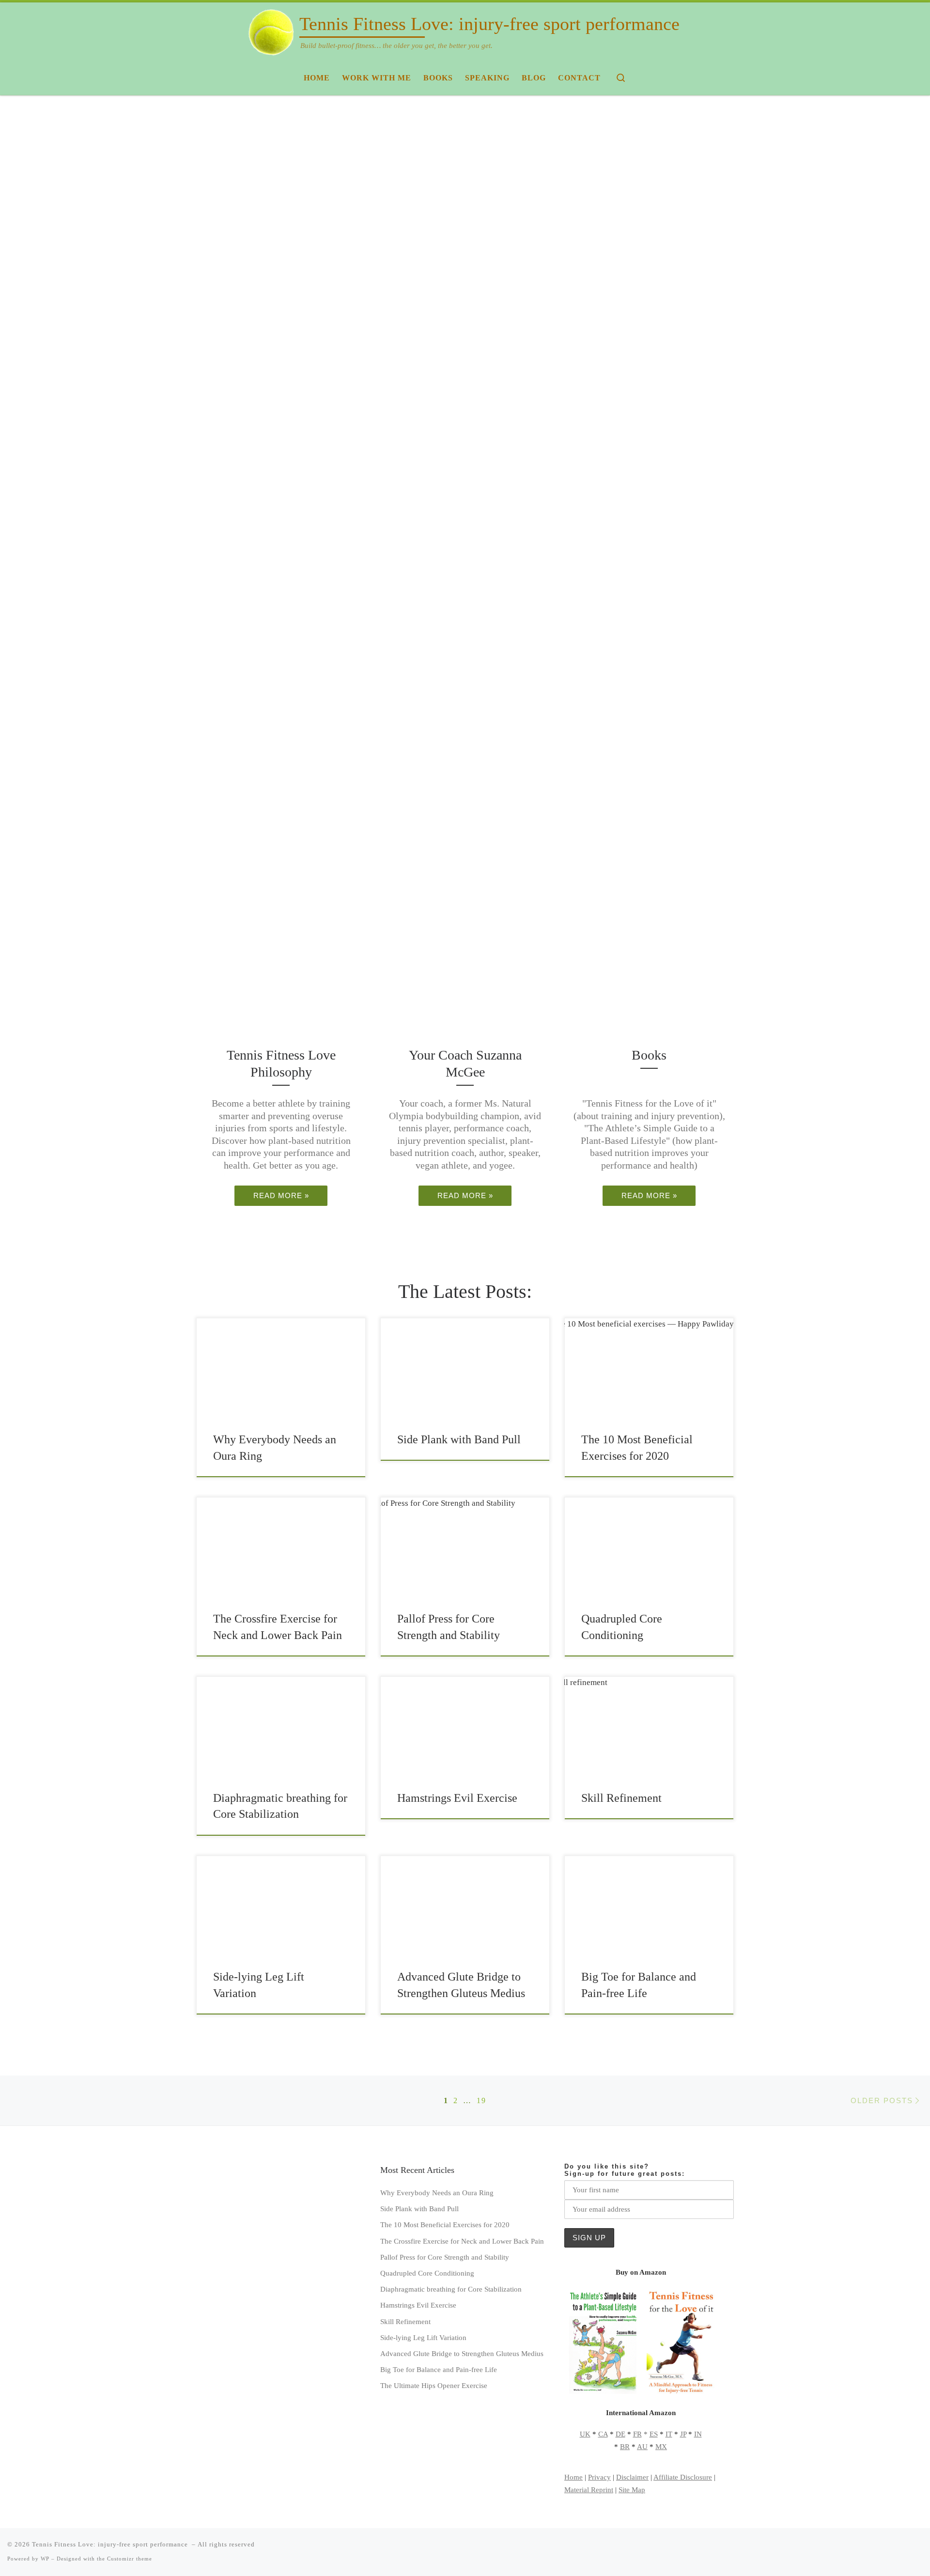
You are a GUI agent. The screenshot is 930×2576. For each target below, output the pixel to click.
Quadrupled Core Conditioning (427, 2273)
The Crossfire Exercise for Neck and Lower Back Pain (462, 2241)
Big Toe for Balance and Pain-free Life (439, 2369)
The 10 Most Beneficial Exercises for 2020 (445, 2225)
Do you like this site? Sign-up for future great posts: (625, 2170)
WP (45, 2559)
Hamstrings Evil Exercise (457, 1798)
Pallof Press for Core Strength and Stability (445, 2257)
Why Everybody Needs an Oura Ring (437, 2193)
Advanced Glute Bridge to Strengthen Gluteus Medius (462, 2353)
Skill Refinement (621, 1798)
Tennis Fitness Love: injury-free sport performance (111, 2544)
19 (481, 2100)
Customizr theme (130, 2559)
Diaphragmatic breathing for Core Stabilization (451, 2289)
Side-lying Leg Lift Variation (423, 2337)
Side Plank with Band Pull (459, 1439)
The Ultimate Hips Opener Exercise (434, 2385)
